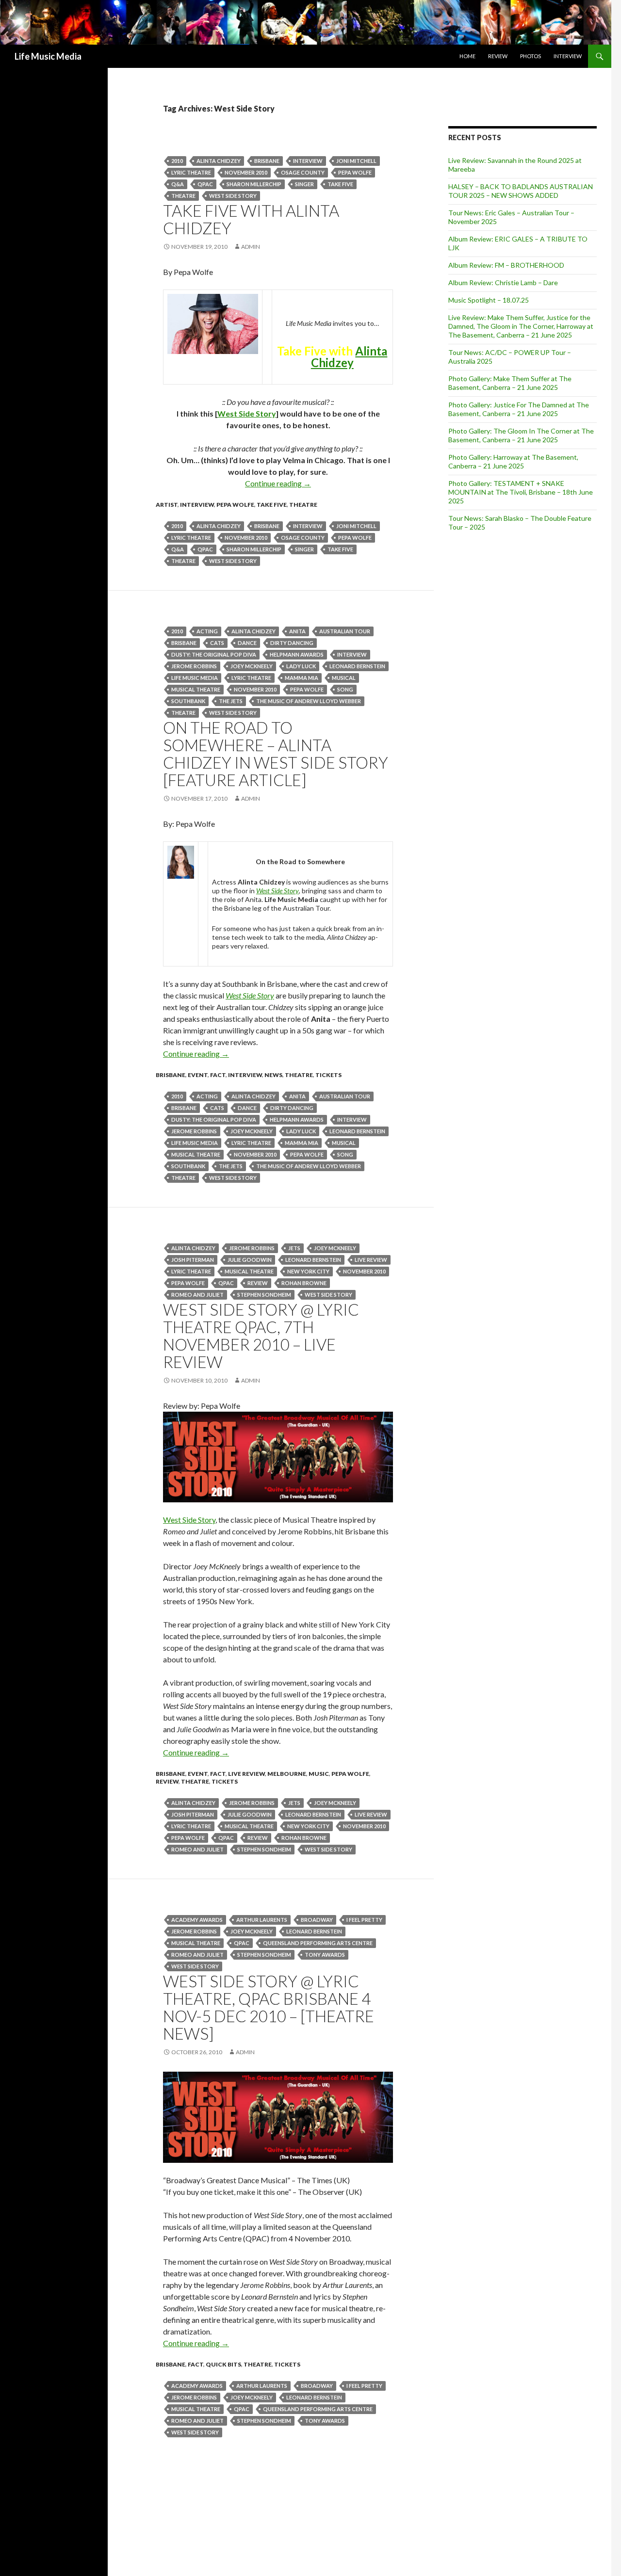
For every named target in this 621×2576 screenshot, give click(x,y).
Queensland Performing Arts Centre (318, 1943)
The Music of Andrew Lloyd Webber (309, 701)
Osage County (303, 172)
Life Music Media (48, 56)
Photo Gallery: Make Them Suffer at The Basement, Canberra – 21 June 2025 (510, 383)
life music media (195, 678)
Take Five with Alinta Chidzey (251, 219)
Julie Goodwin (250, 1260)
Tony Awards (325, 1955)
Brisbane (267, 161)
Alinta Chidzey (219, 161)
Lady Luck (301, 666)
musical (344, 678)
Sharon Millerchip (254, 184)
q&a (178, 184)
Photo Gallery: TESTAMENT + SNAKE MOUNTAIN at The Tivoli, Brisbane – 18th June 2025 (521, 492)
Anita (297, 631)
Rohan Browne (304, 1283)
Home (467, 56)
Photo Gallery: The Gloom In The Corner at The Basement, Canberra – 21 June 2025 (521, 435)
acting (207, 631)
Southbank (188, 701)
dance (247, 643)
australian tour (345, 631)
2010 (177, 161)
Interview (568, 56)
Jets (294, 1248)
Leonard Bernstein (357, 666)
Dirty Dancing (292, 643)
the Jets (231, 701)
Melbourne (287, 1774)
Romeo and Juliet (197, 1295)
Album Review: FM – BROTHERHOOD (506, 265)
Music (319, 1774)
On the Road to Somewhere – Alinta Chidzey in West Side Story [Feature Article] (276, 754)
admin (251, 247)
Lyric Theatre (191, 172)
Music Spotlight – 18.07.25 (489, 300)
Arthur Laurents (262, 1920)
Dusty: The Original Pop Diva (214, 654)
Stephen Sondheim (264, 1295)
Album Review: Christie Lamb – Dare (503, 282)
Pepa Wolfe (355, 172)
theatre (183, 196)
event (198, 1075)
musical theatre (196, 689)
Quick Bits (223, 2364)
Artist (167, 505)
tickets (328, 1075)
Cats (217, 643)
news (273, 1075)
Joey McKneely (252, 666)
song (345, 689)
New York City (308, 1271)
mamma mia (302, 678)
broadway (317, 1920)
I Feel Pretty (364, 1920)
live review (371, 1260)
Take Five (340, 184)
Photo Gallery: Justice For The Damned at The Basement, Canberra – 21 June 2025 (519, 409)
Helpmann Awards (297, 654)
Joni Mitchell (356, 161)
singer (304, 184)
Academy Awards (197, 1920)
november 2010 (246, 172)
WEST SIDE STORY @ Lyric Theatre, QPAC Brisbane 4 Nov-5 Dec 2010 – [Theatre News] (269, 2007)
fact (218, 1075)
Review (498, 56)
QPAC (205, 184)
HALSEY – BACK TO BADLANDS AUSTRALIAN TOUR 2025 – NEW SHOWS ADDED (521, 191)
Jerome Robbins (194, 666)
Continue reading (278, 483)
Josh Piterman (193, 1260)
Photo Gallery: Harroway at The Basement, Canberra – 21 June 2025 (513, 461)
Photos (531, 56)
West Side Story (233, 196)
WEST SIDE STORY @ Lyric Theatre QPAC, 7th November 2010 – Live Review (261, 1336)
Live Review (246, 1774)
